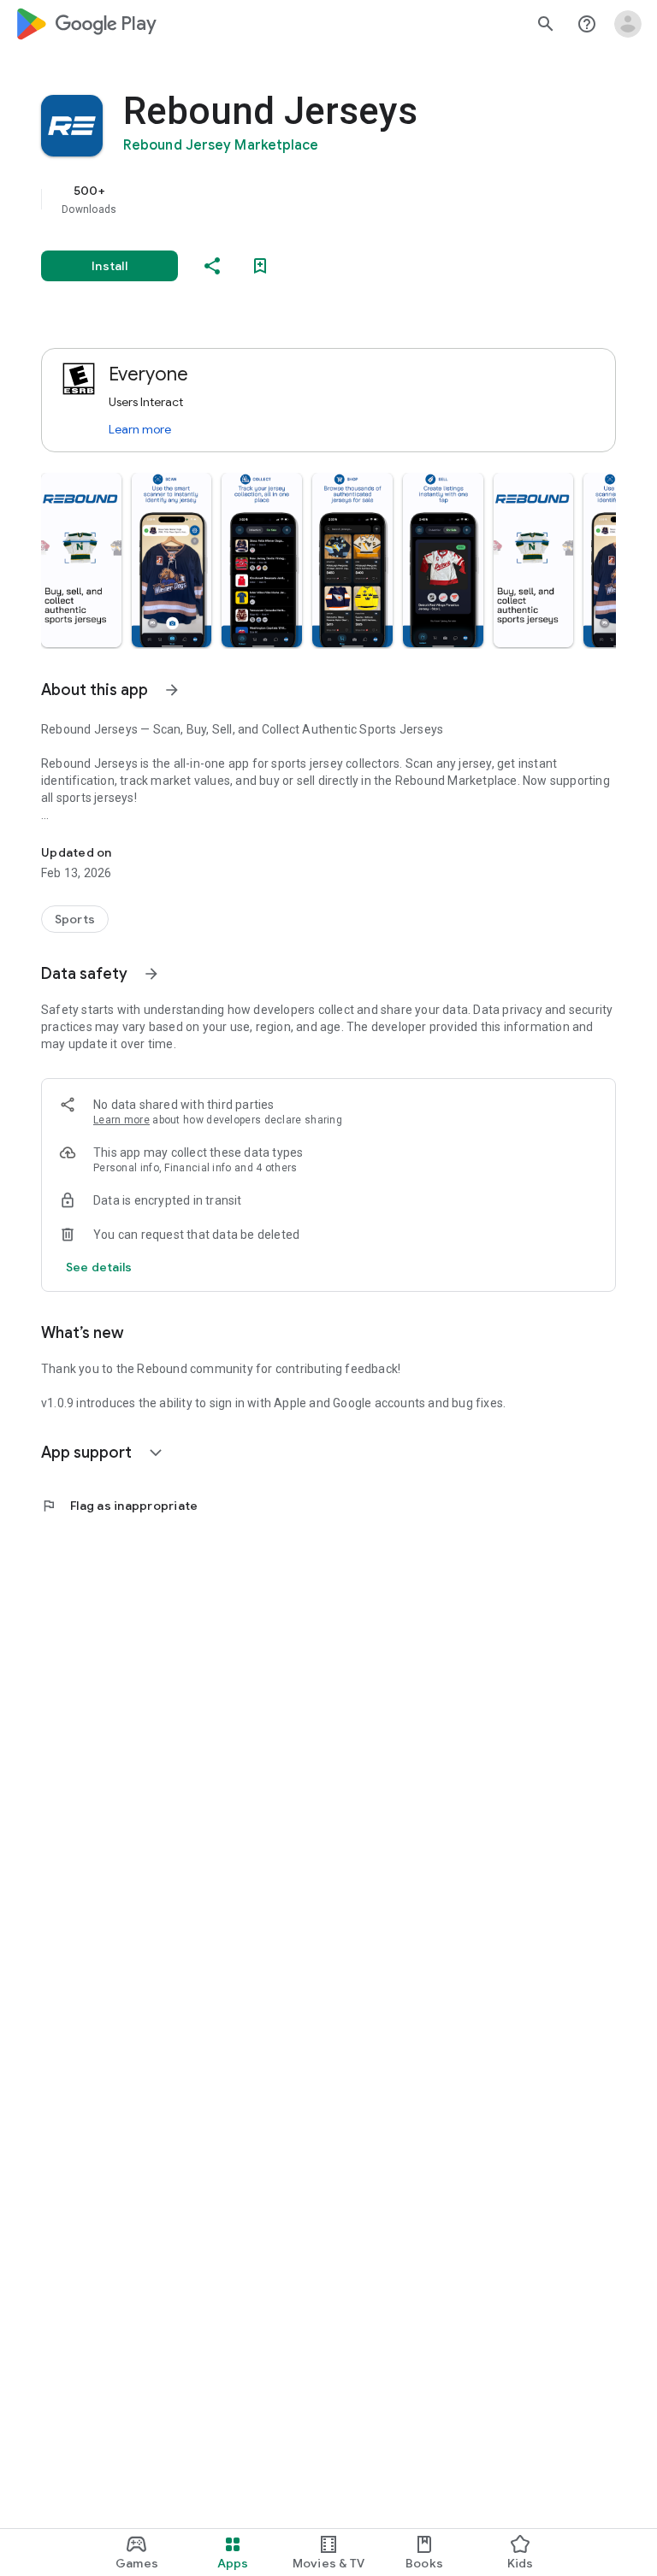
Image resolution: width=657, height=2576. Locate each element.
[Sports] (75, 919)
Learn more (140, 429)
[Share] (212, 266)
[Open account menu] (628, 24)
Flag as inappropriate (119, 1506)
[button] (81, 560)
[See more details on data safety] (99, 1267)
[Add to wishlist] (260, 266)
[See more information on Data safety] (151, 974)
